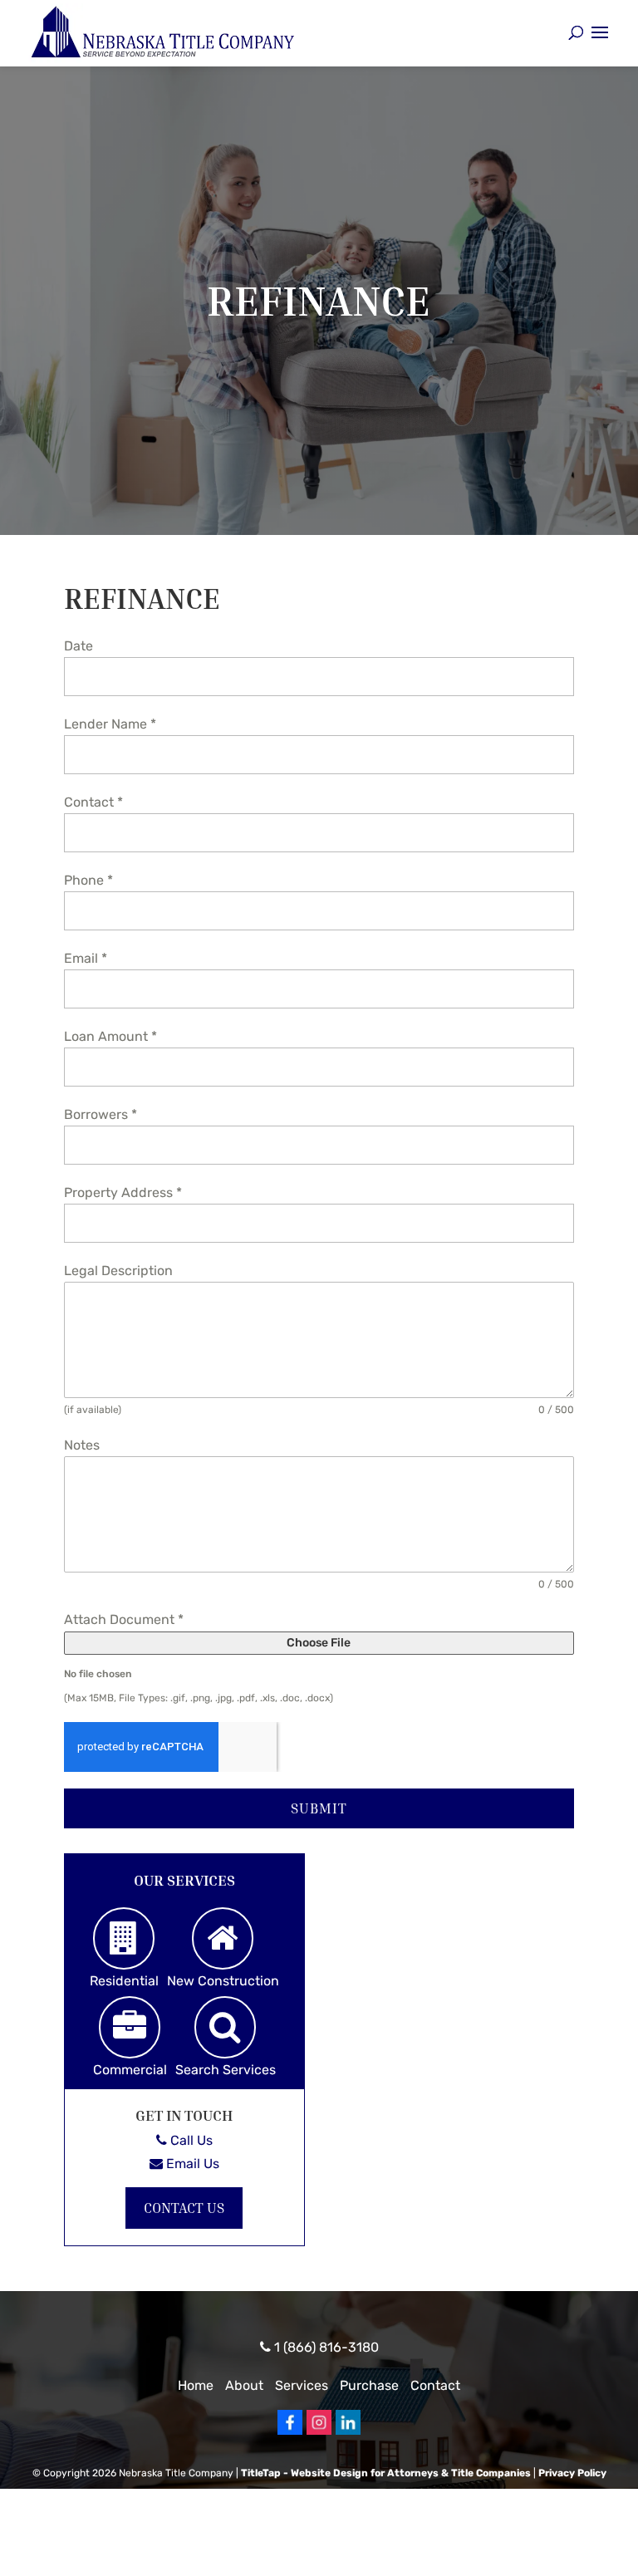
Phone (88, 880)
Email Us (191, 2164)
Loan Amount (110, 1036)
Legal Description (118, 1271)
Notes (82, 1445)
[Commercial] (130, 2027)
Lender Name (110, 724)
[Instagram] (319, 2431)
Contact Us (184, 2208)
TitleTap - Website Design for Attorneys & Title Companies (386, 2473)
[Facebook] (290, 2431)
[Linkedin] (348, 2431)
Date (79, 646)
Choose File (319, 1643)
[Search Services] (225, 2027)
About (244, 2385)
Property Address (123, 1192)
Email (86, 958)
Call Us (190, 2140)
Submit (319, 1808)
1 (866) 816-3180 (325, 2347)
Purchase (369, 2385)
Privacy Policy (572, 2473)
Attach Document (124, 1619)
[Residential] (124, 1938)
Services (302, 2385)
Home (196, 2385)
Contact (93, 802)
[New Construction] (223, 1938)
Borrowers (101, 1114)
